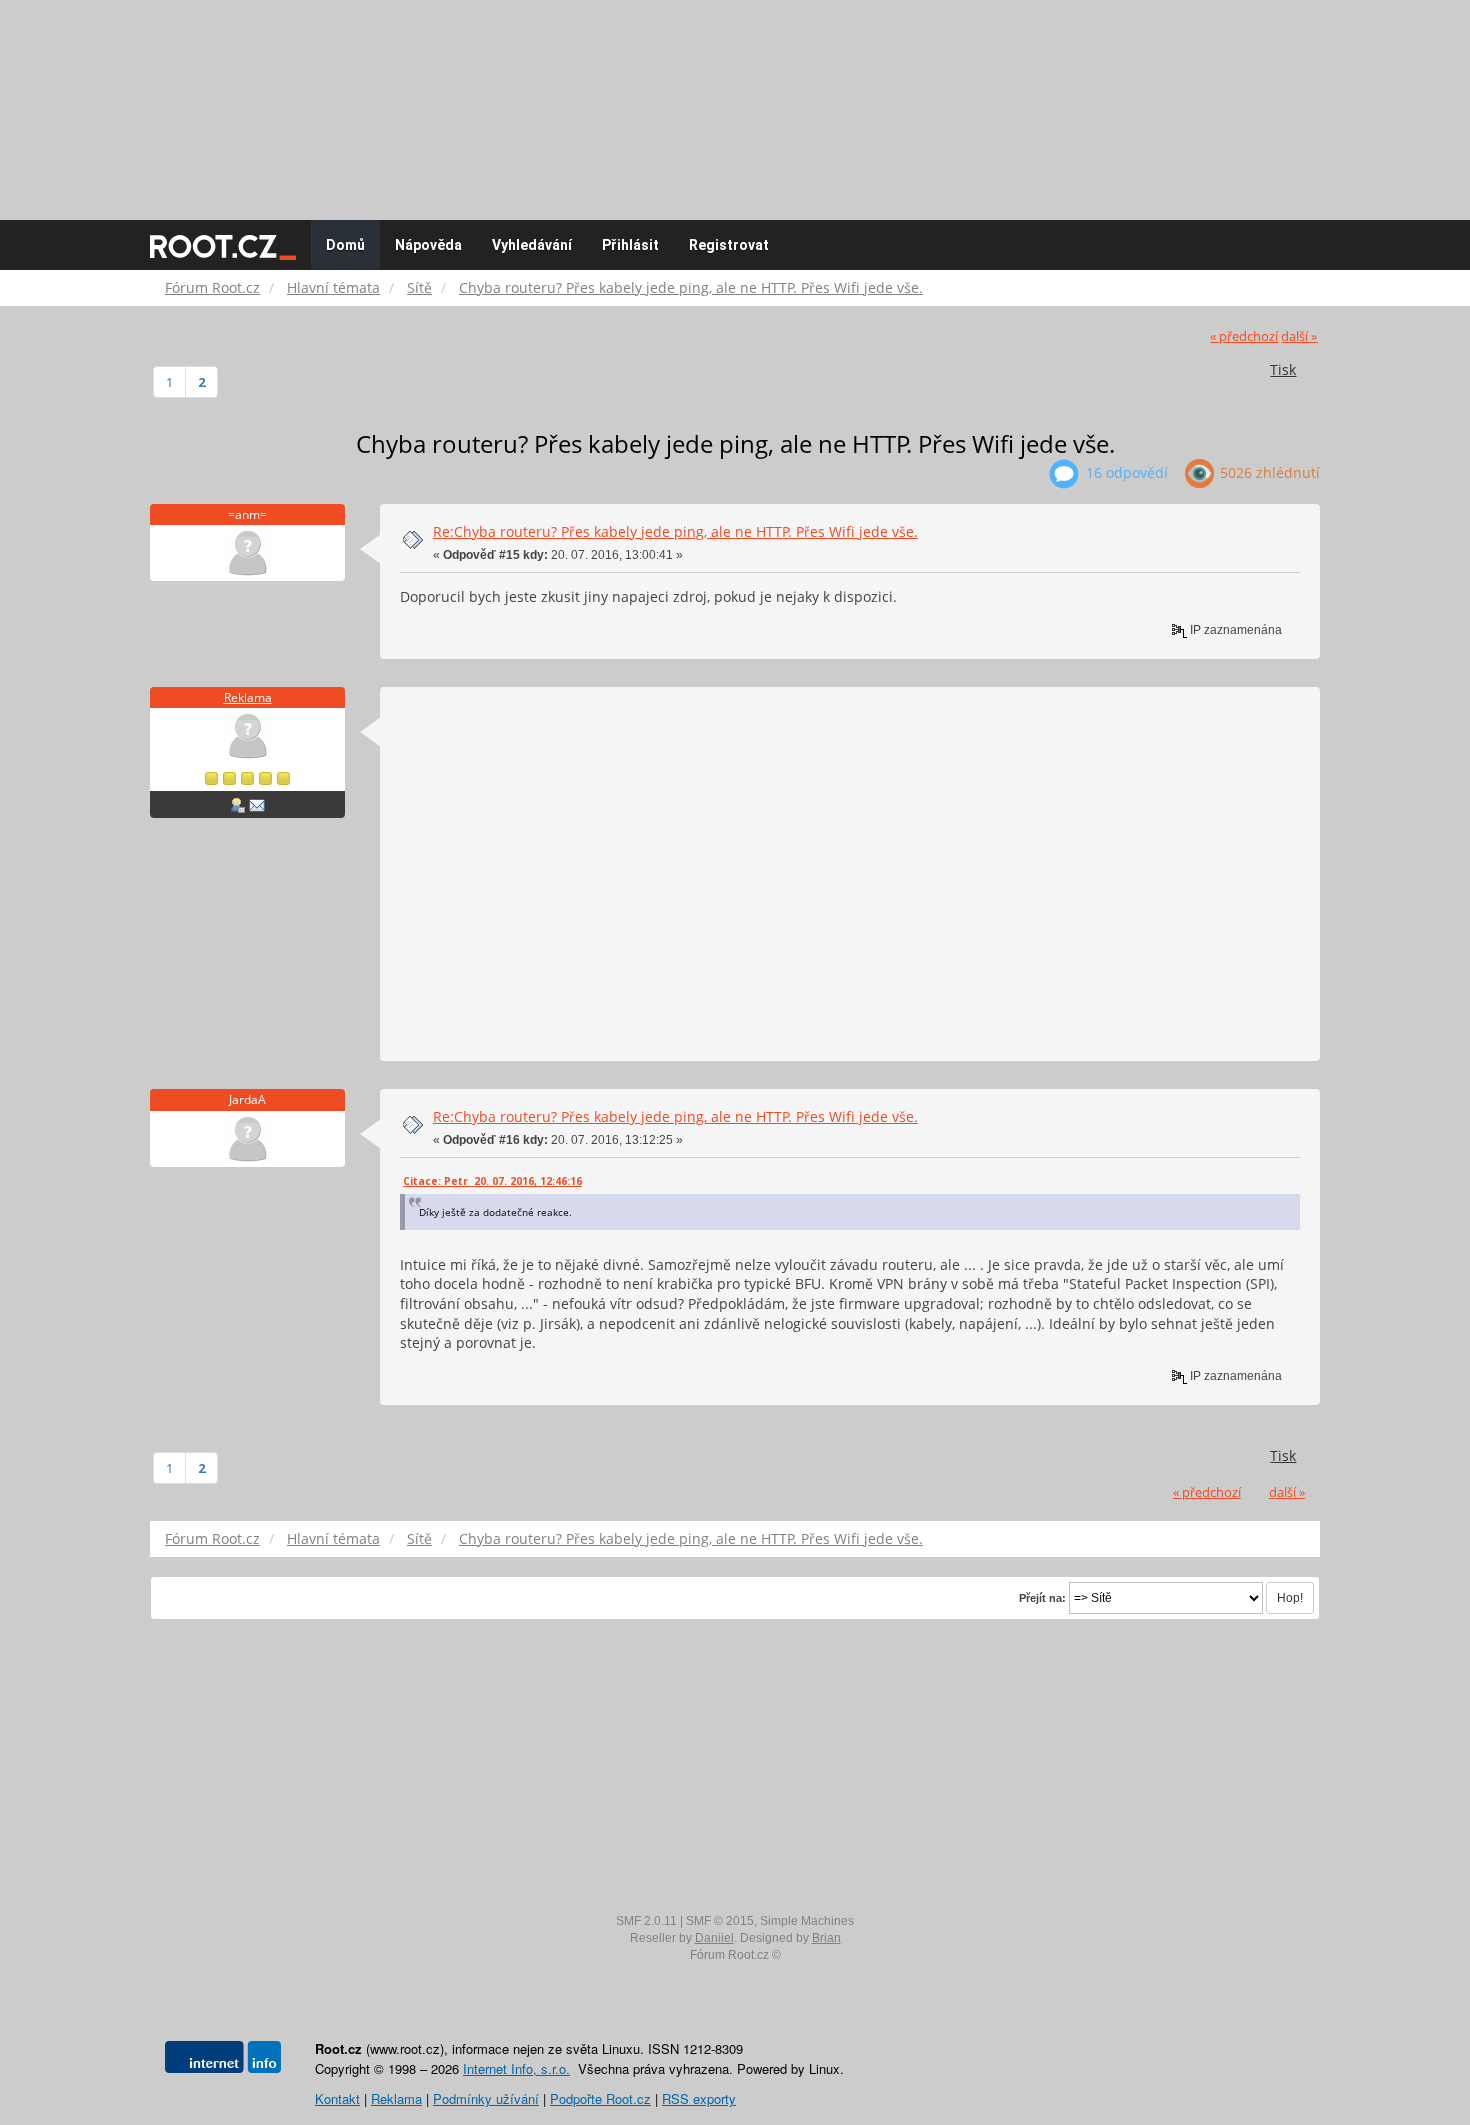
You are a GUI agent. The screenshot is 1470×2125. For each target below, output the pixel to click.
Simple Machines (807, 1921)
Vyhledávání (532, 245)
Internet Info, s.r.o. (516, 2068)
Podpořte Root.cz (600, 2098)
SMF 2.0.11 (646, 1921)
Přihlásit (630, 245)
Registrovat (729, 245)
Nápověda (428, 245)
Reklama (248, 697)
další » (1299, 336)
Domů (345, 245)
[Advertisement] (735, 100)
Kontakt (337, 2098)
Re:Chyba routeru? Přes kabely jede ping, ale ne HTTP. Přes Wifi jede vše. (675, 531)
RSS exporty (699, 2098)
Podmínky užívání (486, 2098)
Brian (826, 1938)
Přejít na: (1042, 1598)
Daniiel (714, 1938)
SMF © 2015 (720, 1921)
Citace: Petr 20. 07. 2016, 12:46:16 (492, 1181)
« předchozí (1244, 336)
